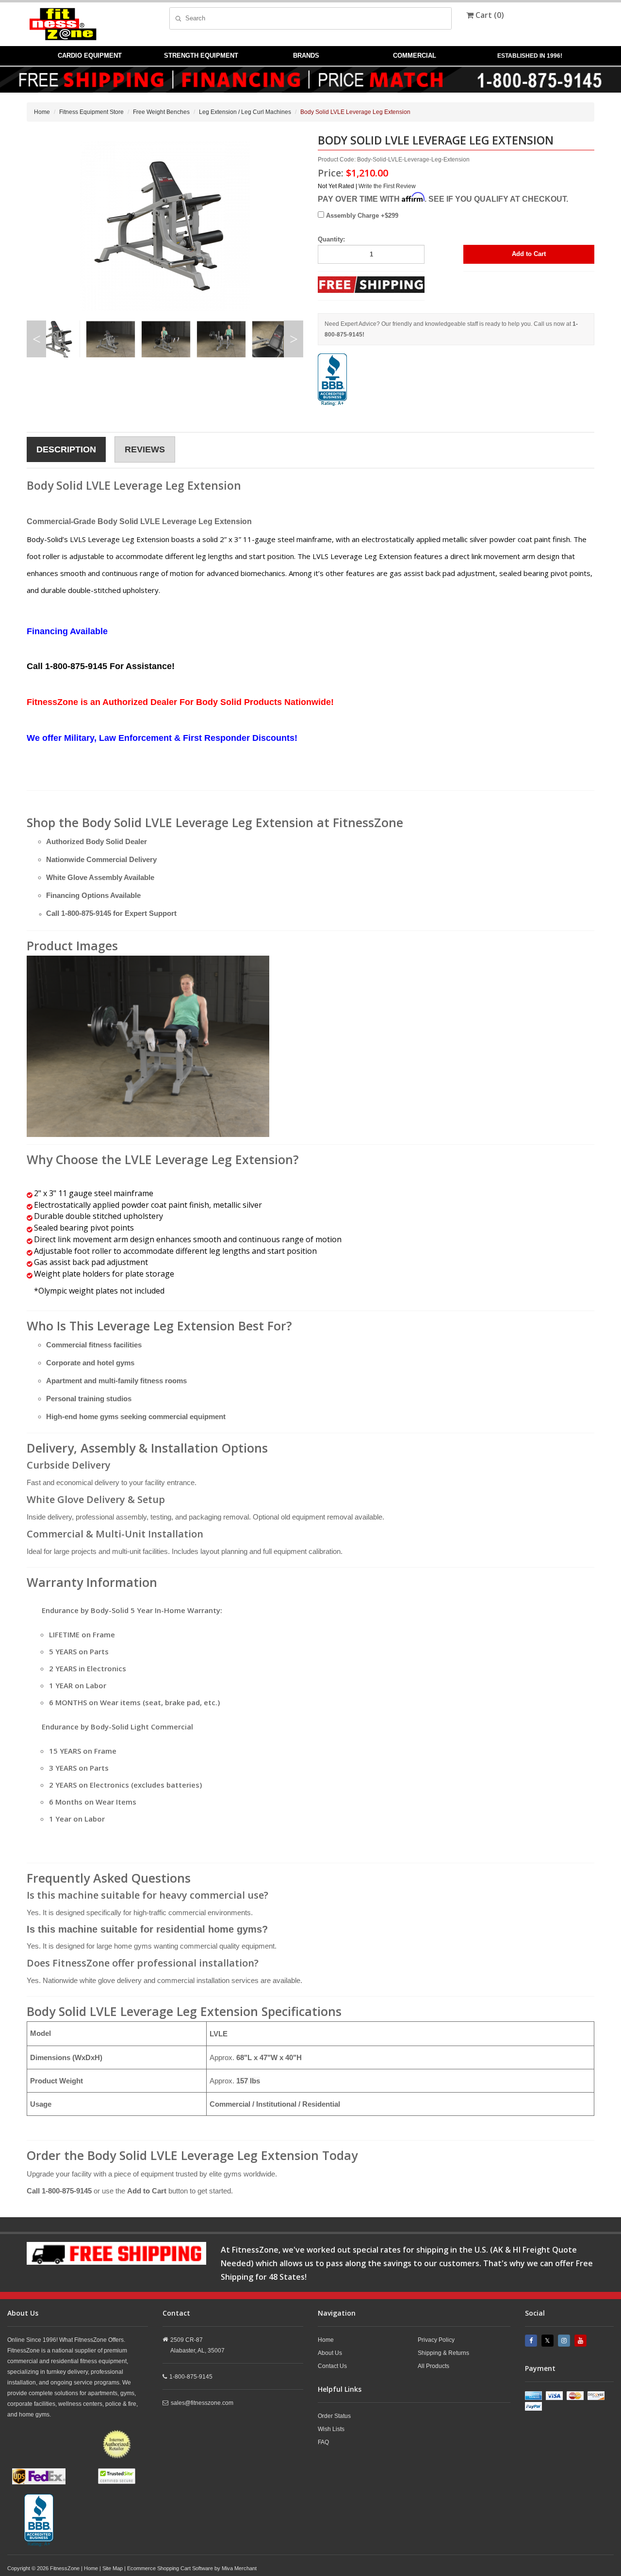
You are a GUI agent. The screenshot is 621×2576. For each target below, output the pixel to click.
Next (294, 339)
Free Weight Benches (161, 112)
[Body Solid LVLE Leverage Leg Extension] (148, 1045)
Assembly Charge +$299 (361, 216)
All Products (433, 2366)
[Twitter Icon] (549, 2341)
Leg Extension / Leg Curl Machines (245, 112)
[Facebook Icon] (532, 2341)
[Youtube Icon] (582, 2341)
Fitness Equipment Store (91, 112)
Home (42, 112)
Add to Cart (529, 254)
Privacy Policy (436, 2340)
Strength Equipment (201, 56)
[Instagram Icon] (565, 2341)
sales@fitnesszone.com (202, 2403)
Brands (306, 56)
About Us (330, 2353)
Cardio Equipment (90, 56)
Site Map (113, 2568)
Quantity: (331, 239)
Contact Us (332, 2366)
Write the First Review (387, 186)
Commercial (415, 56)
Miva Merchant (239, 2568)
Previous (36, 339)
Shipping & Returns (443, 2353)
